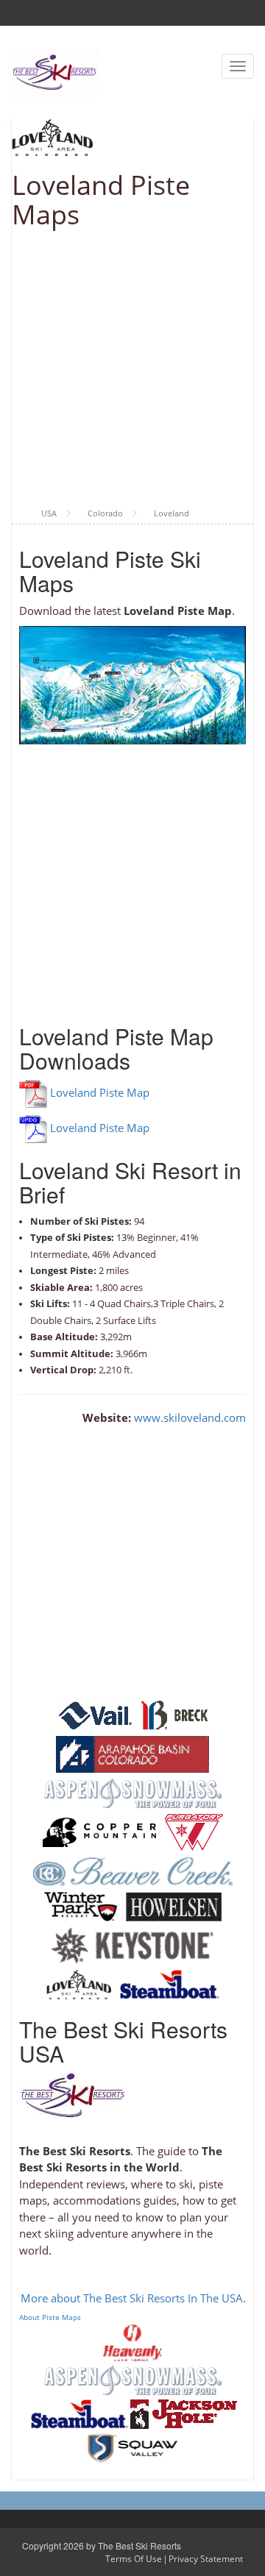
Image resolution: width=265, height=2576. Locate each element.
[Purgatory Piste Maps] (194, 1831)
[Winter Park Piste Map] (81, 1905)
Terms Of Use (134, 2559)
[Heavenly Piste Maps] (132, 2341)
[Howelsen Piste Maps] (174, 1905)
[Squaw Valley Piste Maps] (132, 2447)
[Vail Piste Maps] (95, 1714)
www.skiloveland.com (190, 1417)
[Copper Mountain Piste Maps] (99, 1831)
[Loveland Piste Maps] (79, 1983)
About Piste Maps (50, 2317)
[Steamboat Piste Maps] (170, 1983)
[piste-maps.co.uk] (55, 71)
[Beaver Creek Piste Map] (133, 1870)
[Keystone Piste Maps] (132, 1944)
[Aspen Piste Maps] (133, 1792)
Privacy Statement (206, 2559)
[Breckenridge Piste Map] (174, 1714)
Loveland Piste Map (100, 1092)
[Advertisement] (132, 369)
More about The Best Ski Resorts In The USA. (133, 2298)
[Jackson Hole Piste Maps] (184, 2413)
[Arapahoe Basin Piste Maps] (132, 1753)
